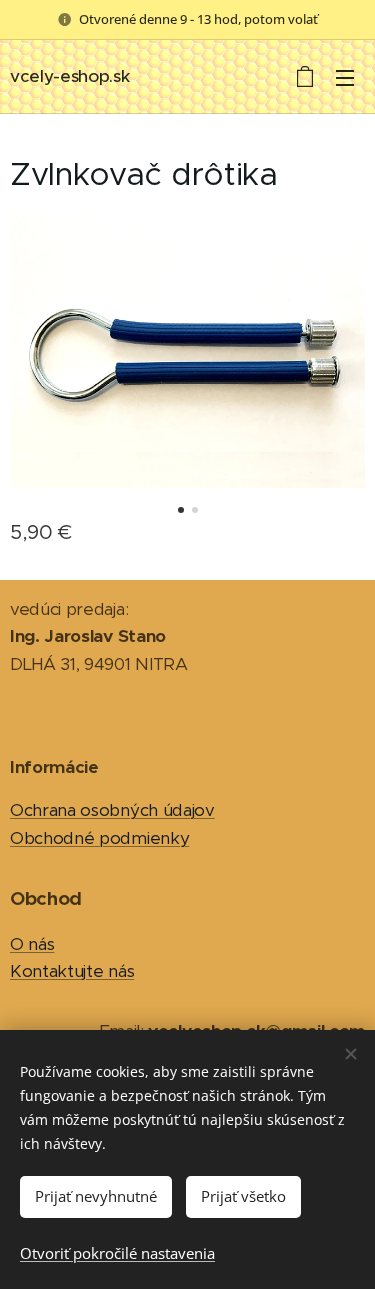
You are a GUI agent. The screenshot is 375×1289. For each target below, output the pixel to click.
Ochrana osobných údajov (112, 810)
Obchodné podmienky (99, 838)
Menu (345, 77)
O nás (32, 944)
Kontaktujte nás (72, 971)
